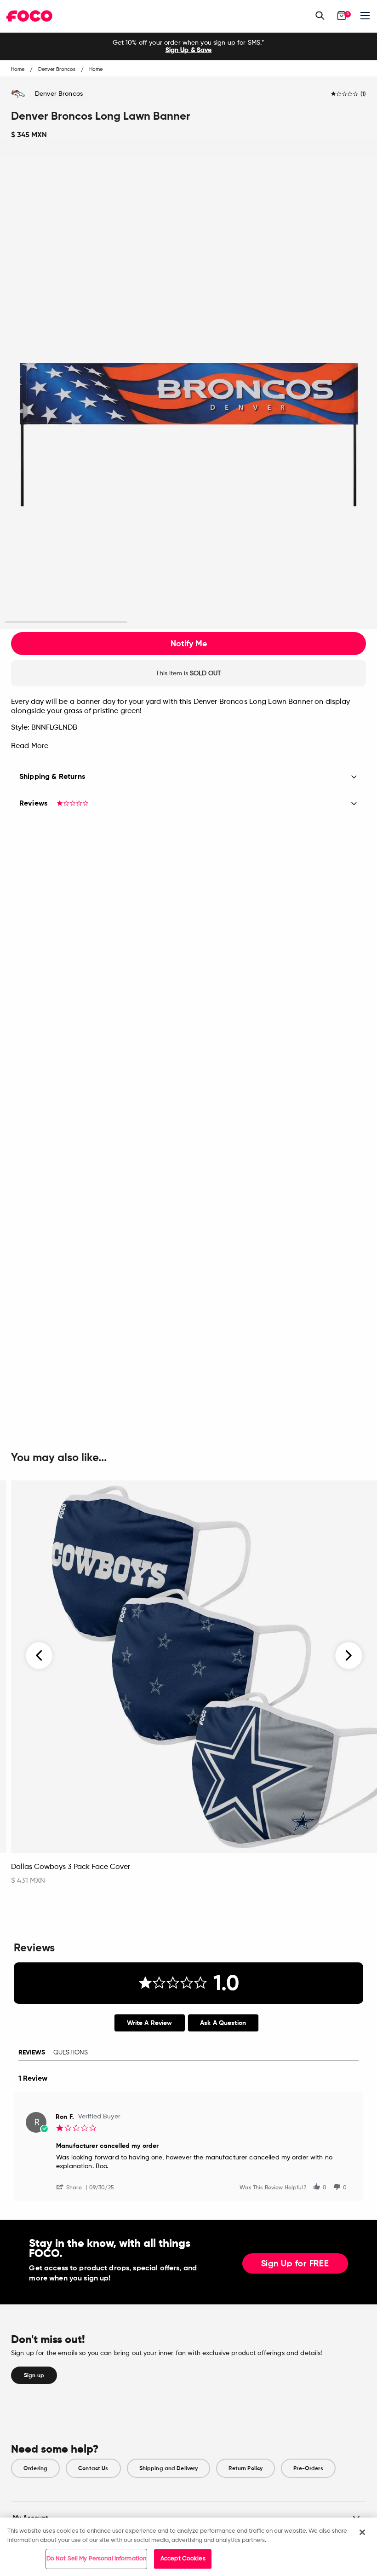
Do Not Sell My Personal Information (97, 2559)
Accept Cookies (183, 2559)
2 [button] (188, 622)
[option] (188, 46)
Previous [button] (40, 1656)
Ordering (35, 2468)
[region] (188, 2547)
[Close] (362, 2532)
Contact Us (93, 2468)
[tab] (150, 2023)
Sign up (34, 2375)
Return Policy (246, 2468)
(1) (363, 94)
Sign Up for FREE (295, 2264)
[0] (342, 16)
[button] (73, 2187)
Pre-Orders (308, 2468)
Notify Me (189, 644)
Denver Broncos (59, 94)
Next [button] (349, 1656)
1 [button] (66, 622)
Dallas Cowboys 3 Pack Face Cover (71, 1867)
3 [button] (311, 622)
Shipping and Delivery (169, 2468)
